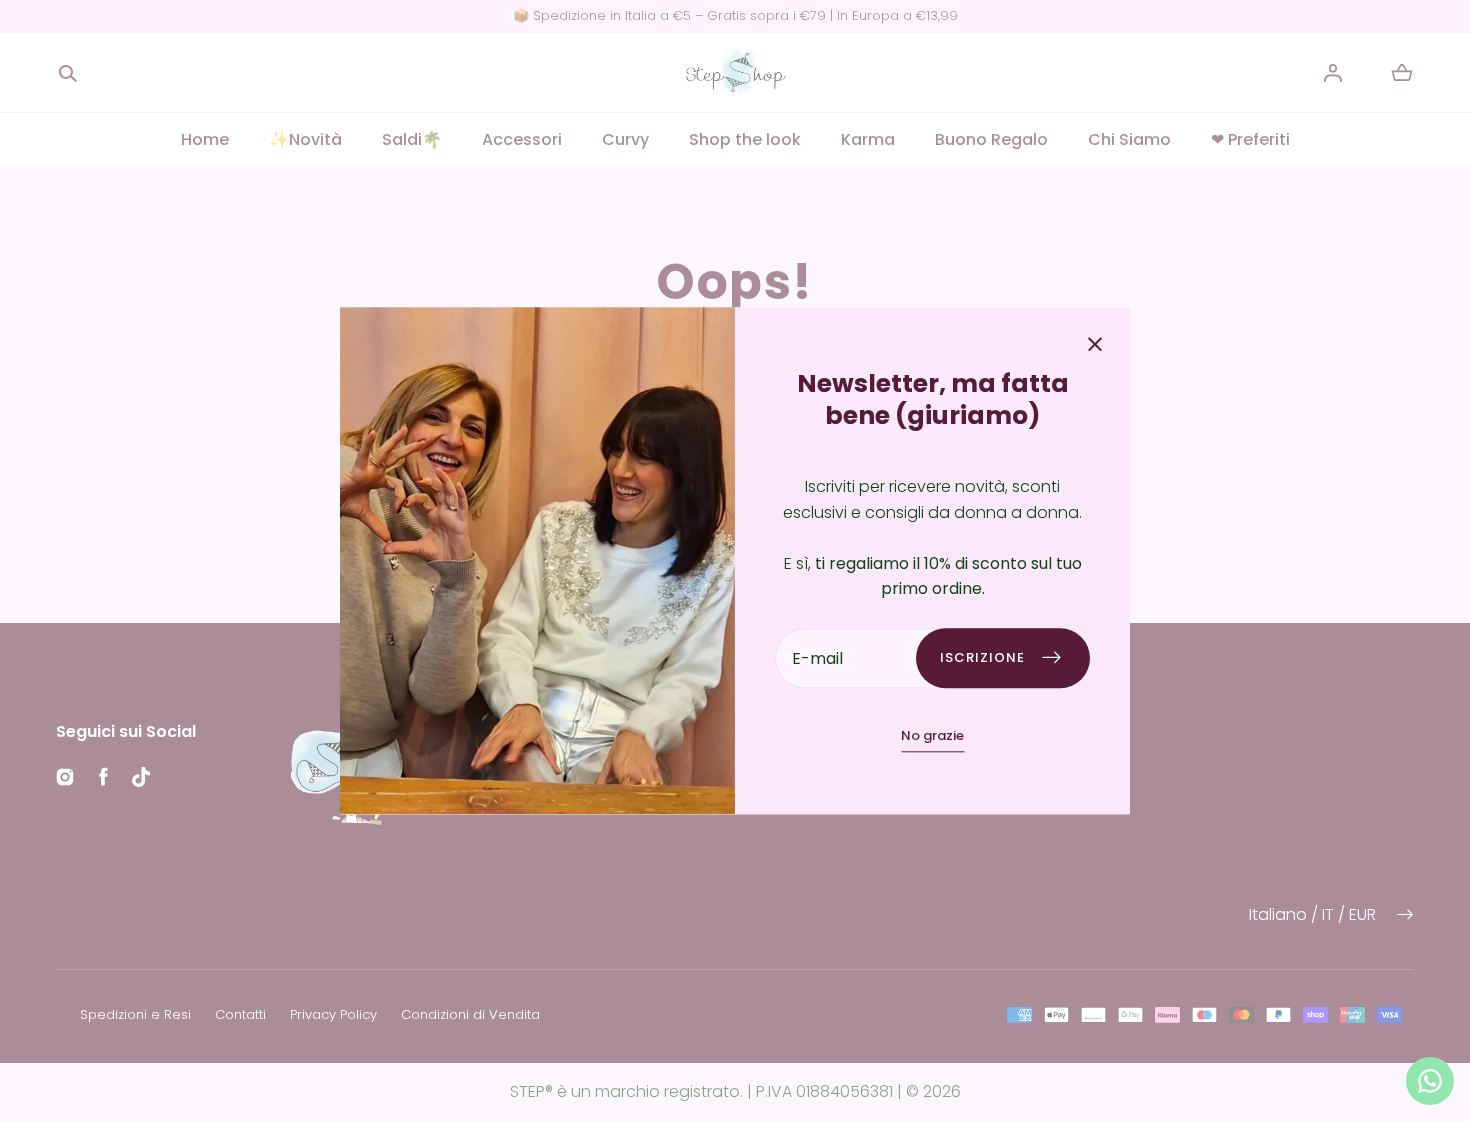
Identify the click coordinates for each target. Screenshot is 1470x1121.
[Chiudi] (1095, 346)
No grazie (932, 735)
